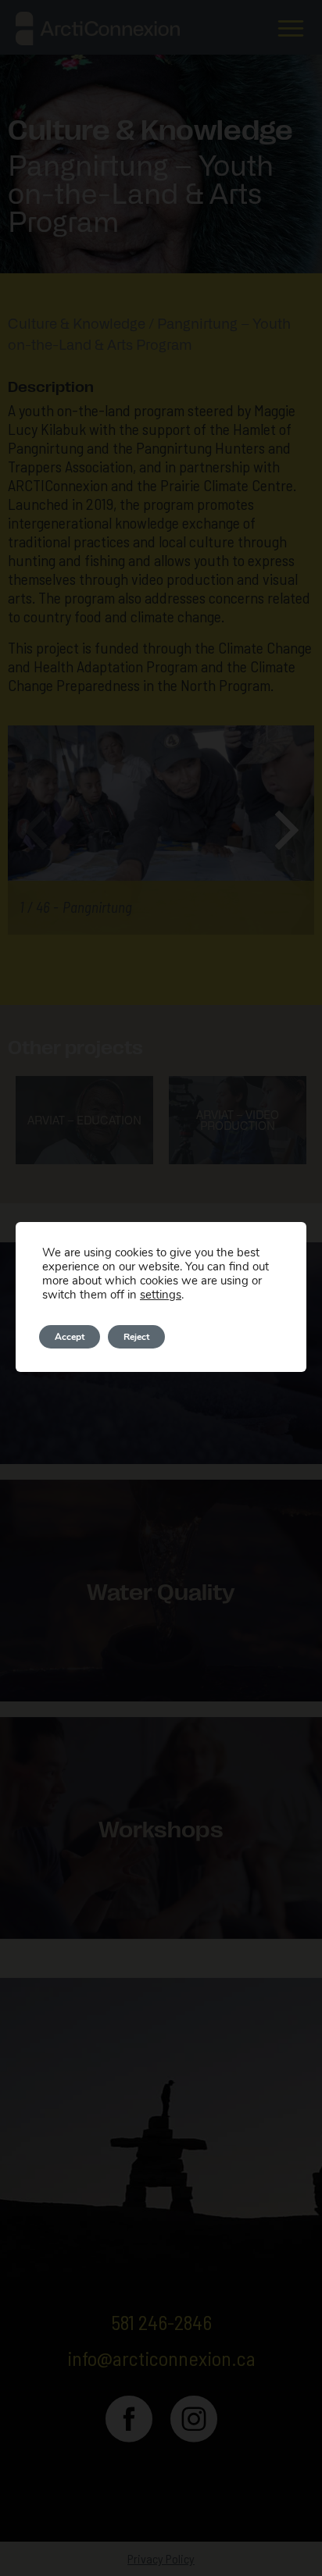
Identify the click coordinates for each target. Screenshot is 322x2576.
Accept (70, 1337)
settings (161, 1295)
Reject (136, 1337)
